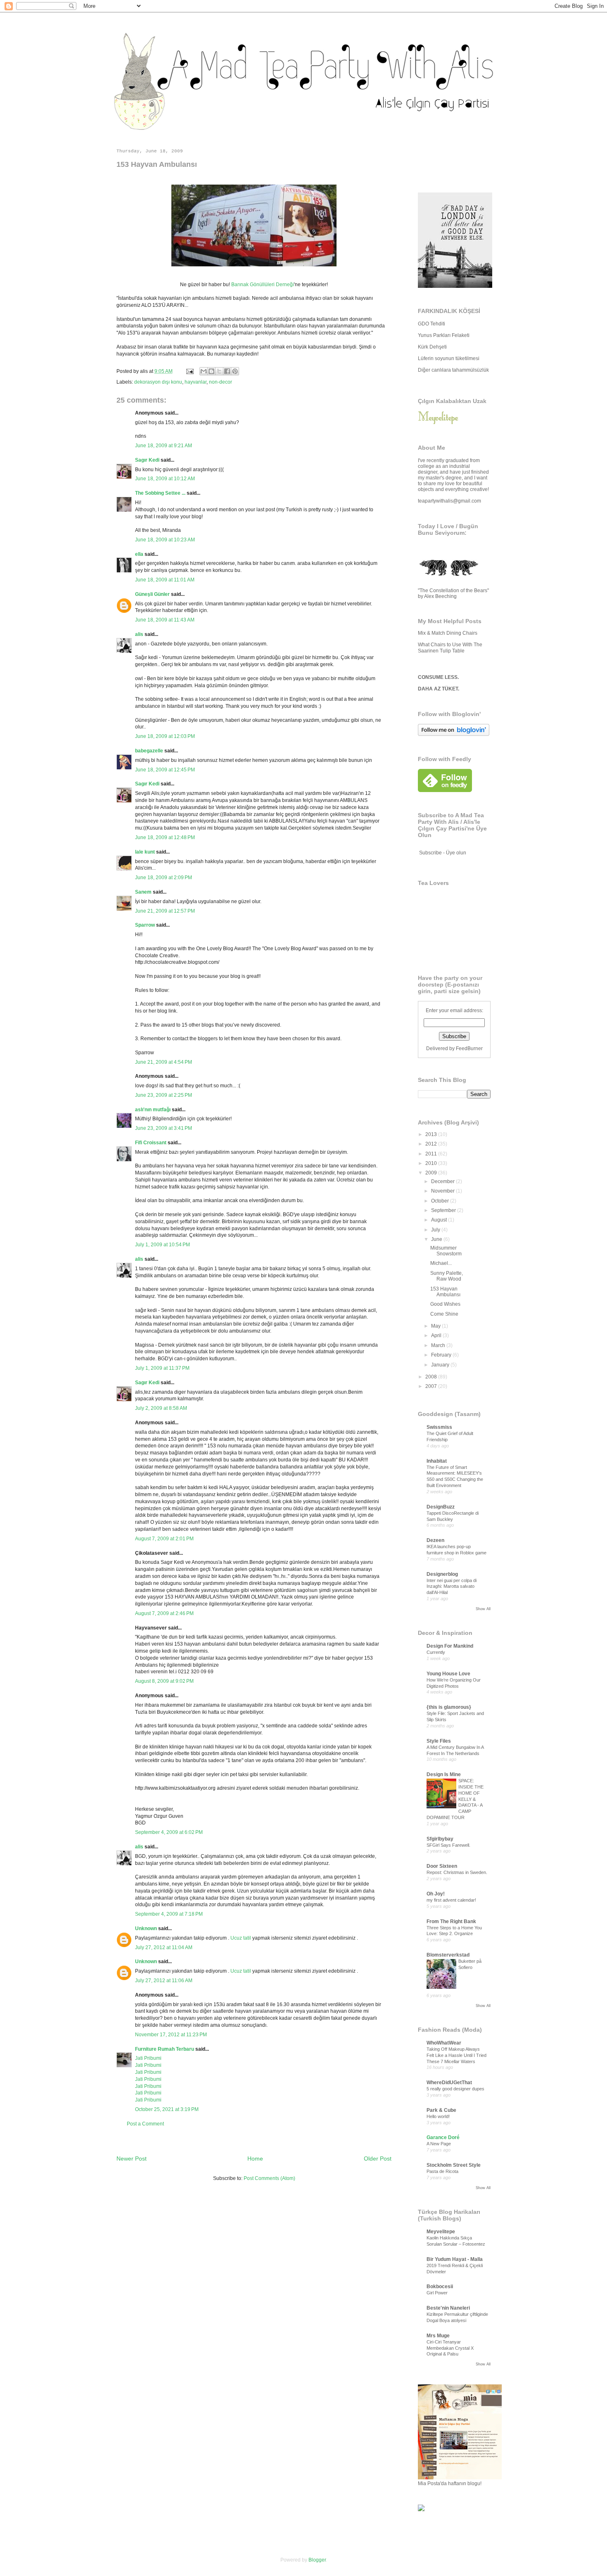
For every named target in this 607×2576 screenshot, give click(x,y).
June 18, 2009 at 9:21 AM (164, 446)
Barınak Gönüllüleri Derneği (263, 285)
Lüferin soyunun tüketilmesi (449, 358)
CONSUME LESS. (438, 677)
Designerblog (442, 1574)
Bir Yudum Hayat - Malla (455, 2259)
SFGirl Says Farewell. (448, 1845)
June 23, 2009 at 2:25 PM (164, 1095)
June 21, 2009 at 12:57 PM (165, 911)
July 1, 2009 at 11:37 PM (162, 1368)
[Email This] (204, 371)
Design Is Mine (444, 1774)
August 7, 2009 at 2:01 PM (164, 1539)
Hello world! (438, 2116)
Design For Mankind (450, 1646)
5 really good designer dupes (455, 2089)
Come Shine (444, 1314)
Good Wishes (445, 1304)
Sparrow (145, 925)
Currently (436, 1652)
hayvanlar (196, 382)
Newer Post (132, 2159)
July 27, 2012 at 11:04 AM (164, 1947)
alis (139, 634)
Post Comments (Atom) (269, 2178)
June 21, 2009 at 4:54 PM (164, 1062)
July (436, 1230)
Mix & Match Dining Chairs (448, 633)
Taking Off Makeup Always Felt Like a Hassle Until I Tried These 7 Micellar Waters (456, 2055)
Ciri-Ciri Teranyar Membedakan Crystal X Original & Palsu (450, 2348)
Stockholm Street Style (454, 2165)
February (442, 1355)
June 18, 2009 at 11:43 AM (165, 620)
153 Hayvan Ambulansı (445, 1292)
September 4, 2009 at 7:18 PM (169, 1914)
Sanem (143, 892)
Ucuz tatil (241, 1938)
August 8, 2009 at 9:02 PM (164, 1681)
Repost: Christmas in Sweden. (457, 1872)
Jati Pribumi (148, 2058)
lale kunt (145, 852)
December (443, 1181)
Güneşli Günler (152, 594)
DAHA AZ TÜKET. (439, 689)
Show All (483, 1609)
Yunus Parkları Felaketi (444, 335)
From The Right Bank (451, 1921)
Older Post (378, 2159)
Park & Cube (441, 2110)
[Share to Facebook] (227, 371)
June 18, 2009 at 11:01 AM (165, 580)
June (437, 1239)
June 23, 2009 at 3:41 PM (164, 1128)
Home (255, 2159)
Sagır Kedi (147, 460)
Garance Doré (443, 2137)
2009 (432, 1173)
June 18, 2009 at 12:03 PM (165, 736)
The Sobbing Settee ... (160, 493)
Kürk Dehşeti (432, 347)
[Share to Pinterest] (235, 371)
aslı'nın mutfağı (153, 1110)
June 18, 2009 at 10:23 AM (165, 540)
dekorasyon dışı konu (158, 382)
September (444, 1210)
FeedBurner (469, 1048)
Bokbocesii (440, 2287)
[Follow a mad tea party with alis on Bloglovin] (454, 734)
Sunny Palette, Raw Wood (447, 1276)
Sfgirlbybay (440, 1839)
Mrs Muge (438, 2336)
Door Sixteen (442, 1866)
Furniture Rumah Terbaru (165, 2049)
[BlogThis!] (211, 371)
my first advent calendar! (451, 1900)
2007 (432, 1386)
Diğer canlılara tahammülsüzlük (453, 370)
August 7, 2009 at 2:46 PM (164, 1613)
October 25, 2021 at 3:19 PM (167, 2109)
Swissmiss (439, 1427)
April (437, 1335)
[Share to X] (219, 371)
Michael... (441, 1263)
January (441, 1365)
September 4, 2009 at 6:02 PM (169, 1832)
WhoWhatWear (444, 2043)
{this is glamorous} (449, 1707)
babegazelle (149, 751)
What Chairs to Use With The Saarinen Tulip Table (450, 648)
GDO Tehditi (432, 324)
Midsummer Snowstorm (446, 1251)
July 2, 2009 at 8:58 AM (161, 1408)
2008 (432, 1377)
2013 (432, 1134)
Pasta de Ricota (442, 2171)
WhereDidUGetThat (449, 2083)
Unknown (146, 1928)
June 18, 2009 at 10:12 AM (165, 479)
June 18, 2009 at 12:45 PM (165, 770)
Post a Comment (145, 2124)
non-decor (221, 382)
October (441, 1201)
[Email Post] (189, 371)
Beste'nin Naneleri (448, 2308)
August (440, 1220)
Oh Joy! (436, 1894)
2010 (432, 1163)
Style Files (439, 1741)
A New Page (439, 2144)
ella (139, 554)
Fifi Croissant (151, 1143)
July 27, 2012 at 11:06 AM (164, 1981)
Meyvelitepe (441, 2232)
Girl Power (437, 2293)
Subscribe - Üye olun (443, 853)
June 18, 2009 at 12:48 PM (165, 837)
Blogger (317, 2560)
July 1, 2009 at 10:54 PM (162, 1245)
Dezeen (435, 1540)
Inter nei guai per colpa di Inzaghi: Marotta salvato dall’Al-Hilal (452, 1587)
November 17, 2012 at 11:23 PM (171, 2035)
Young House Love (448, 1674)
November (443, 1191)
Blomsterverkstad (448, 1955)
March (439, 1345)
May (436, 1326)
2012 (432, 1144)
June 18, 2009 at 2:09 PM (164, 878)
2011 (432, 1154)
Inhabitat (437, 1461)
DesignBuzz (441, 1507)
